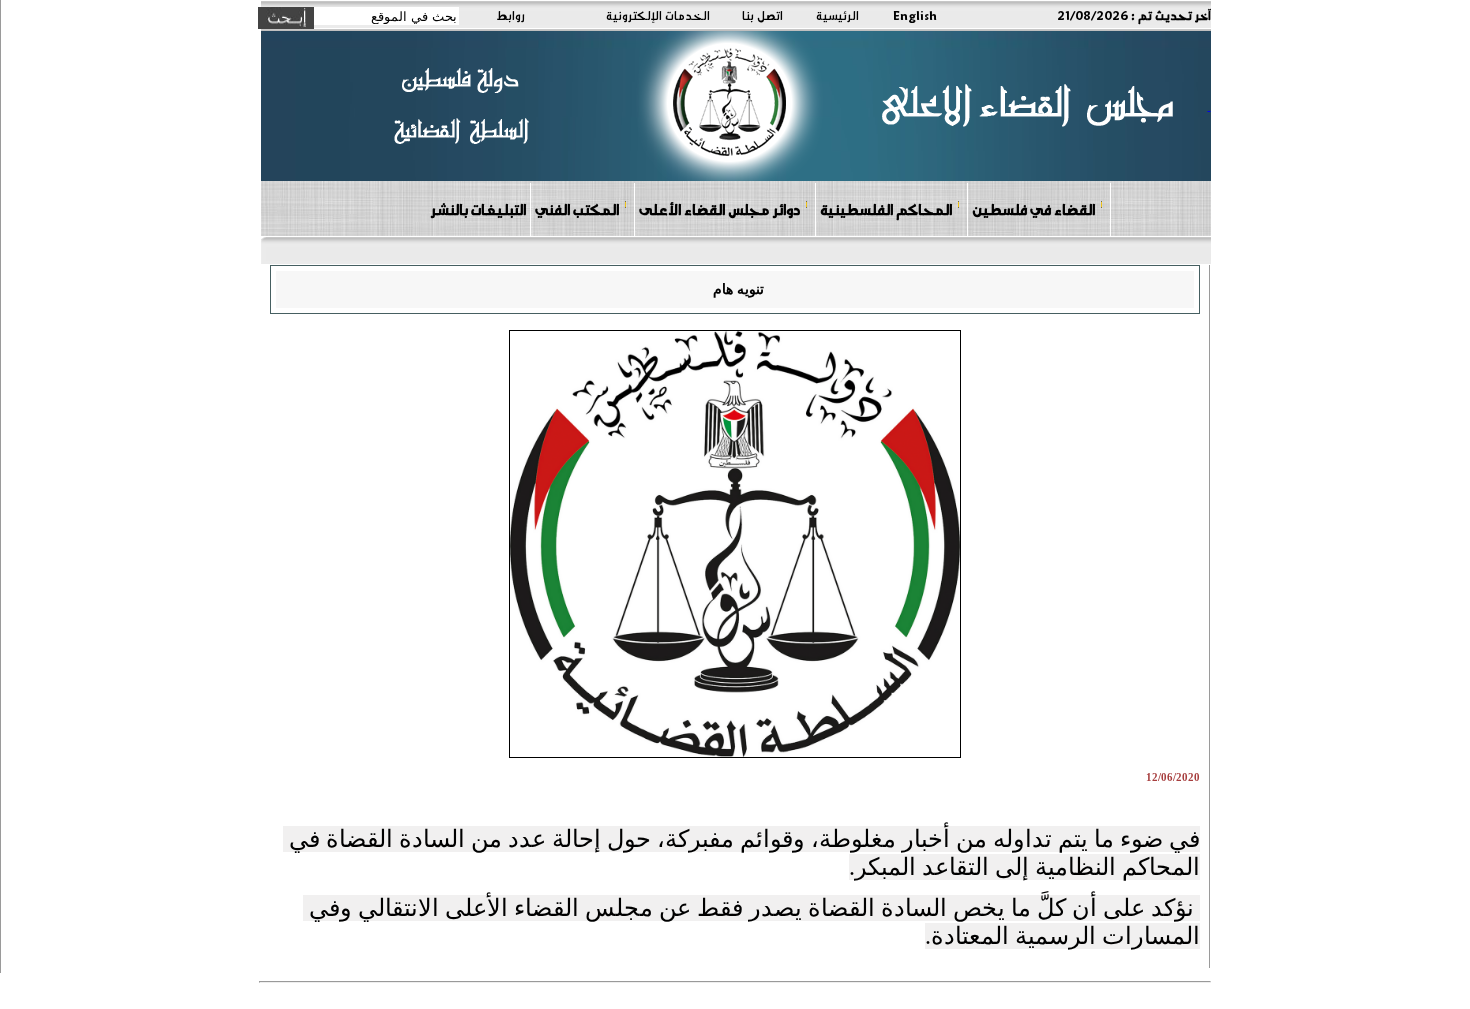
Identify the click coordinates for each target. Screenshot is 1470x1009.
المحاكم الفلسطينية (886, 209)
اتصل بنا (762, 15)
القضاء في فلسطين (1033, 209)
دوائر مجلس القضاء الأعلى (719, 209)
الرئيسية (837, 15)
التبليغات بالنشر (478, 209)
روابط (510, 15)
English (915, 15)
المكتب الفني (577, 209)
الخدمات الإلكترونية (658, 15)
